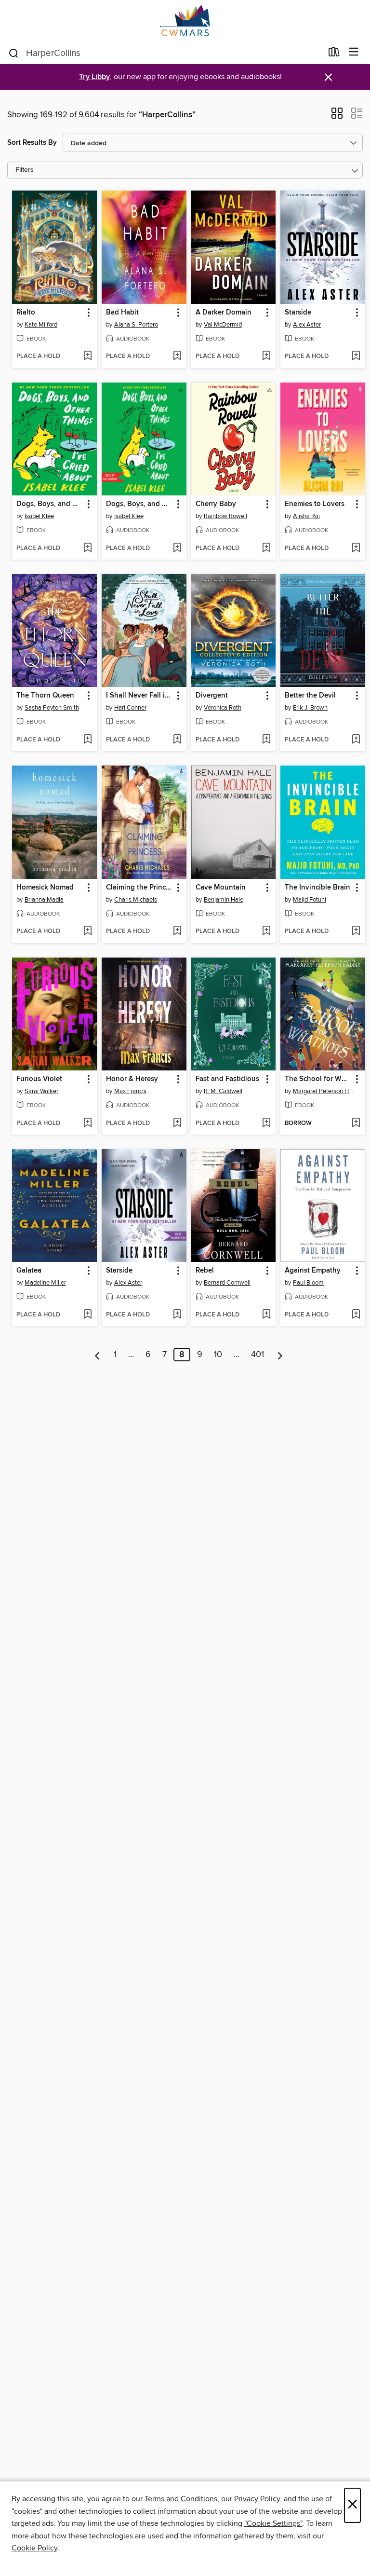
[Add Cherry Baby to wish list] (266, 548)
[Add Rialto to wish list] (87, 356)
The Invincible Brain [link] (317, 888)
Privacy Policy (257, 2499)
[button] (337, 116)
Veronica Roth (223, 708)
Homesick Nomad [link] (45, 888)
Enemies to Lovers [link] (315, 504)
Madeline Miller (45, 1283)
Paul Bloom (308, 1283)
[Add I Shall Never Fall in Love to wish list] (177, 740)
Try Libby (94, 77)
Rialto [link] (26, 313)
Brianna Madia (44, 900)
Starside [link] (298, 313)
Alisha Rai (306, 516)
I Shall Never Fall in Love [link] (139, 696)
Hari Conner (130, 708)
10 (218, 1355)
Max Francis (130, 1091)
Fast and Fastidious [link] (227, 1079)
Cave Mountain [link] (221, 888)
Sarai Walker (41, 1091)
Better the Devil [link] (310, 696)
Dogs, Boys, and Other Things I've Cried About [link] (50, 504)
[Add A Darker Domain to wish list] (266, 356)
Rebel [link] (205, 1271)
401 (258, 1355)
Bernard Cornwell (227, 1283)
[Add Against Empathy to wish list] (356, 1315)
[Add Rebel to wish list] (266, 1315)
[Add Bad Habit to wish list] (177, 356)
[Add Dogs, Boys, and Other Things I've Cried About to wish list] (87, 548)
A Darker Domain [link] (224, 313)
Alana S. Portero (136, 325)
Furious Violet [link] (39, 1079)
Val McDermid (223, 325)
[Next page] (280, 1355)
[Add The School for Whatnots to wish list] (356, 1124)
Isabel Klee (39, 516)
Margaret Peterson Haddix (324, 1091)
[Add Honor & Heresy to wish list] (177, 1124)
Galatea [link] (29, 1271)
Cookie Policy (34, 2548)
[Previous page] (98, 1355)
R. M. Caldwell (223, 1091)
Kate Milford (41, 325)
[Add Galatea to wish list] (87, 1315)
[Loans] (334, 54)
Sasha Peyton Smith (52, 708)
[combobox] (165, 53)
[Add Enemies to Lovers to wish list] (356, 548)
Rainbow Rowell (225, 516)
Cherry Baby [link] (216, 504)
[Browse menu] (354, 52)
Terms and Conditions (181, 2499)
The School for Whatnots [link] (318, 1079)
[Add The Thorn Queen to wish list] (87, 740)
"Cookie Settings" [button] (273, 2523)
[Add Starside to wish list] (356, 356)
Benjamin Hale (224, 900)
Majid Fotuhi (310, 900)
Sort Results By (32, 143)
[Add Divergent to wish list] (266, 740)
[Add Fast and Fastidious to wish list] (266, 1124)
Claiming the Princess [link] (139, 888)
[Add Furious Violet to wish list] (87, 1124)
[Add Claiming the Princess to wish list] (177, 932)
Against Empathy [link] (313, 1271)
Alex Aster (307, 325)
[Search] (14, 53)
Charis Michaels (136, 900)
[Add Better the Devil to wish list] (356, 740)
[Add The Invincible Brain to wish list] (356, 932)
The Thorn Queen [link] (45, 696)
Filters (25, 170)
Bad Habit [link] (122, 313)
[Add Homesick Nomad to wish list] (87, 932)
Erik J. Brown (310, 708)
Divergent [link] (212, 696)
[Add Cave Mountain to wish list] (266, 932)
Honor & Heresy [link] (132, 1079)
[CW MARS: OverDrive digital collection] (185, 21)
